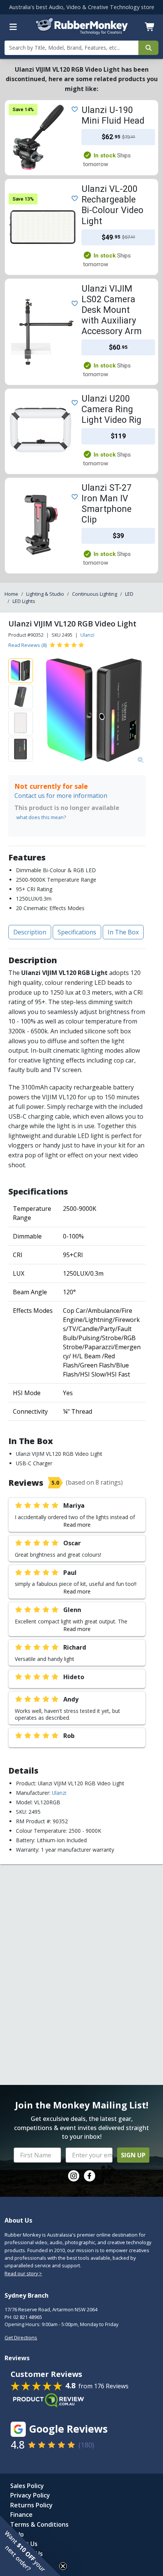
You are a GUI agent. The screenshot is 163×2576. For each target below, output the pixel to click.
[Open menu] (13, 27)
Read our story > (23, 2273)
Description (30, 932)
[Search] (148, 48)
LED (129, 594)
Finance (21, 2515)
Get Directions (21, 2337)
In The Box (123, 932)
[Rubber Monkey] (82, 32)
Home (11, 594)
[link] (74, 2176)
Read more (77, 1525)
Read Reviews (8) (27, 645)
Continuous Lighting (95, 594)
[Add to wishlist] (73, 108)
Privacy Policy (30, 2495)
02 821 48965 (28, 2317)
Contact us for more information (61, 796)
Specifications (77, 932)
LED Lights (24, 601)
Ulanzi (87, 635)
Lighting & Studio (45, 594)
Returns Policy (31, 2505)
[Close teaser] (63, 2566)
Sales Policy (27, 2486)
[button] (30, 2546)
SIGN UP (133, 2155)
